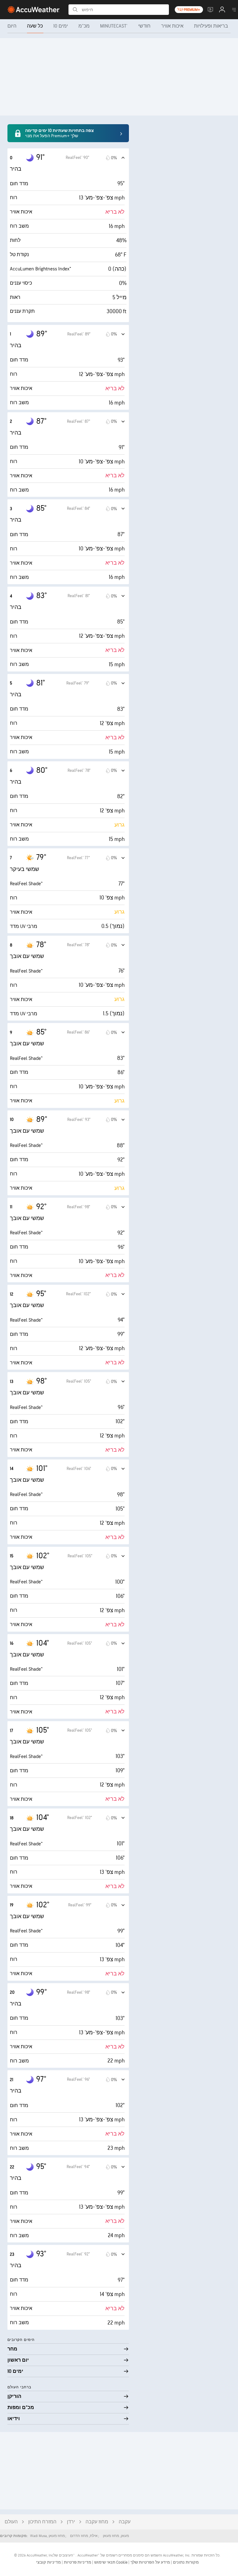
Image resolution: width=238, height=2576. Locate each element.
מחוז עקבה (97, 2522)
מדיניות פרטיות (77, 2562)
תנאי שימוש (104, 2562)
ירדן (71, 2522)
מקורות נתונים (186, 2562)
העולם (11, 2522)
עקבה (125, 2522)
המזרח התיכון (42, 2522)
